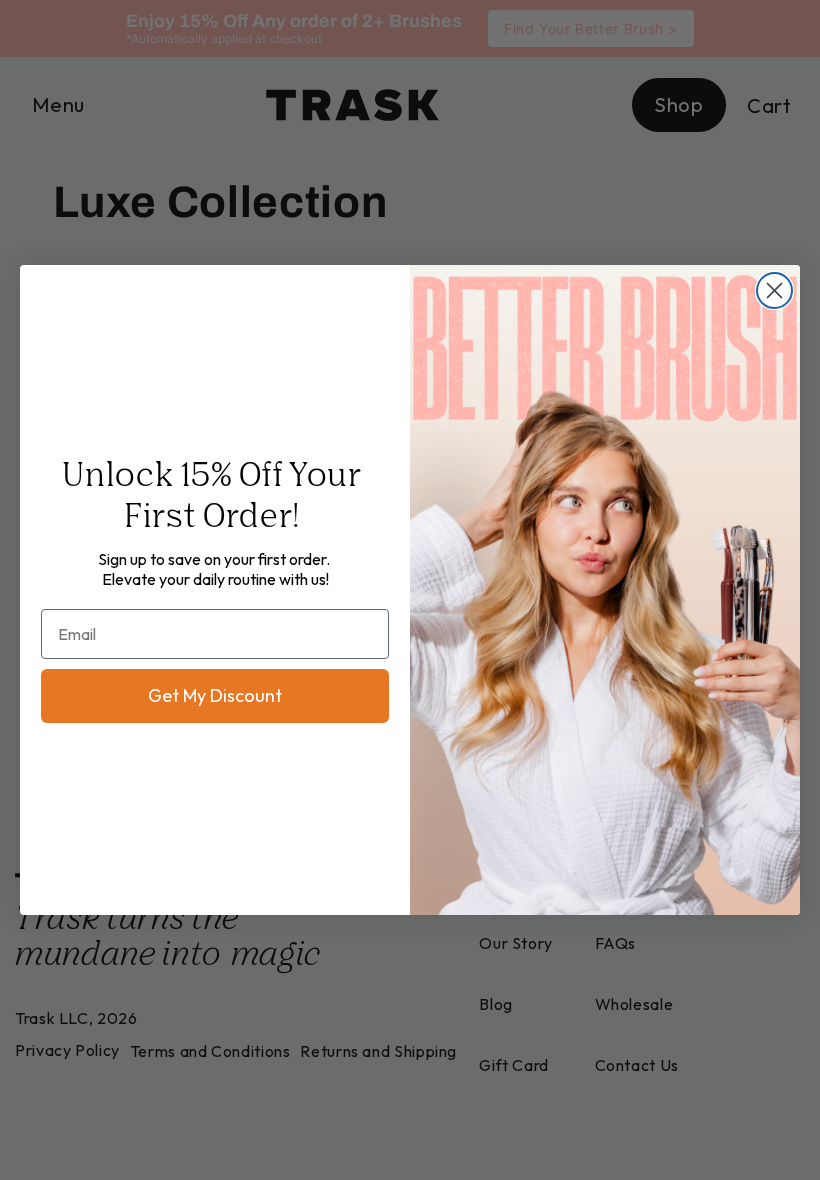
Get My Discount (215, 695)
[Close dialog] (774, 290)
